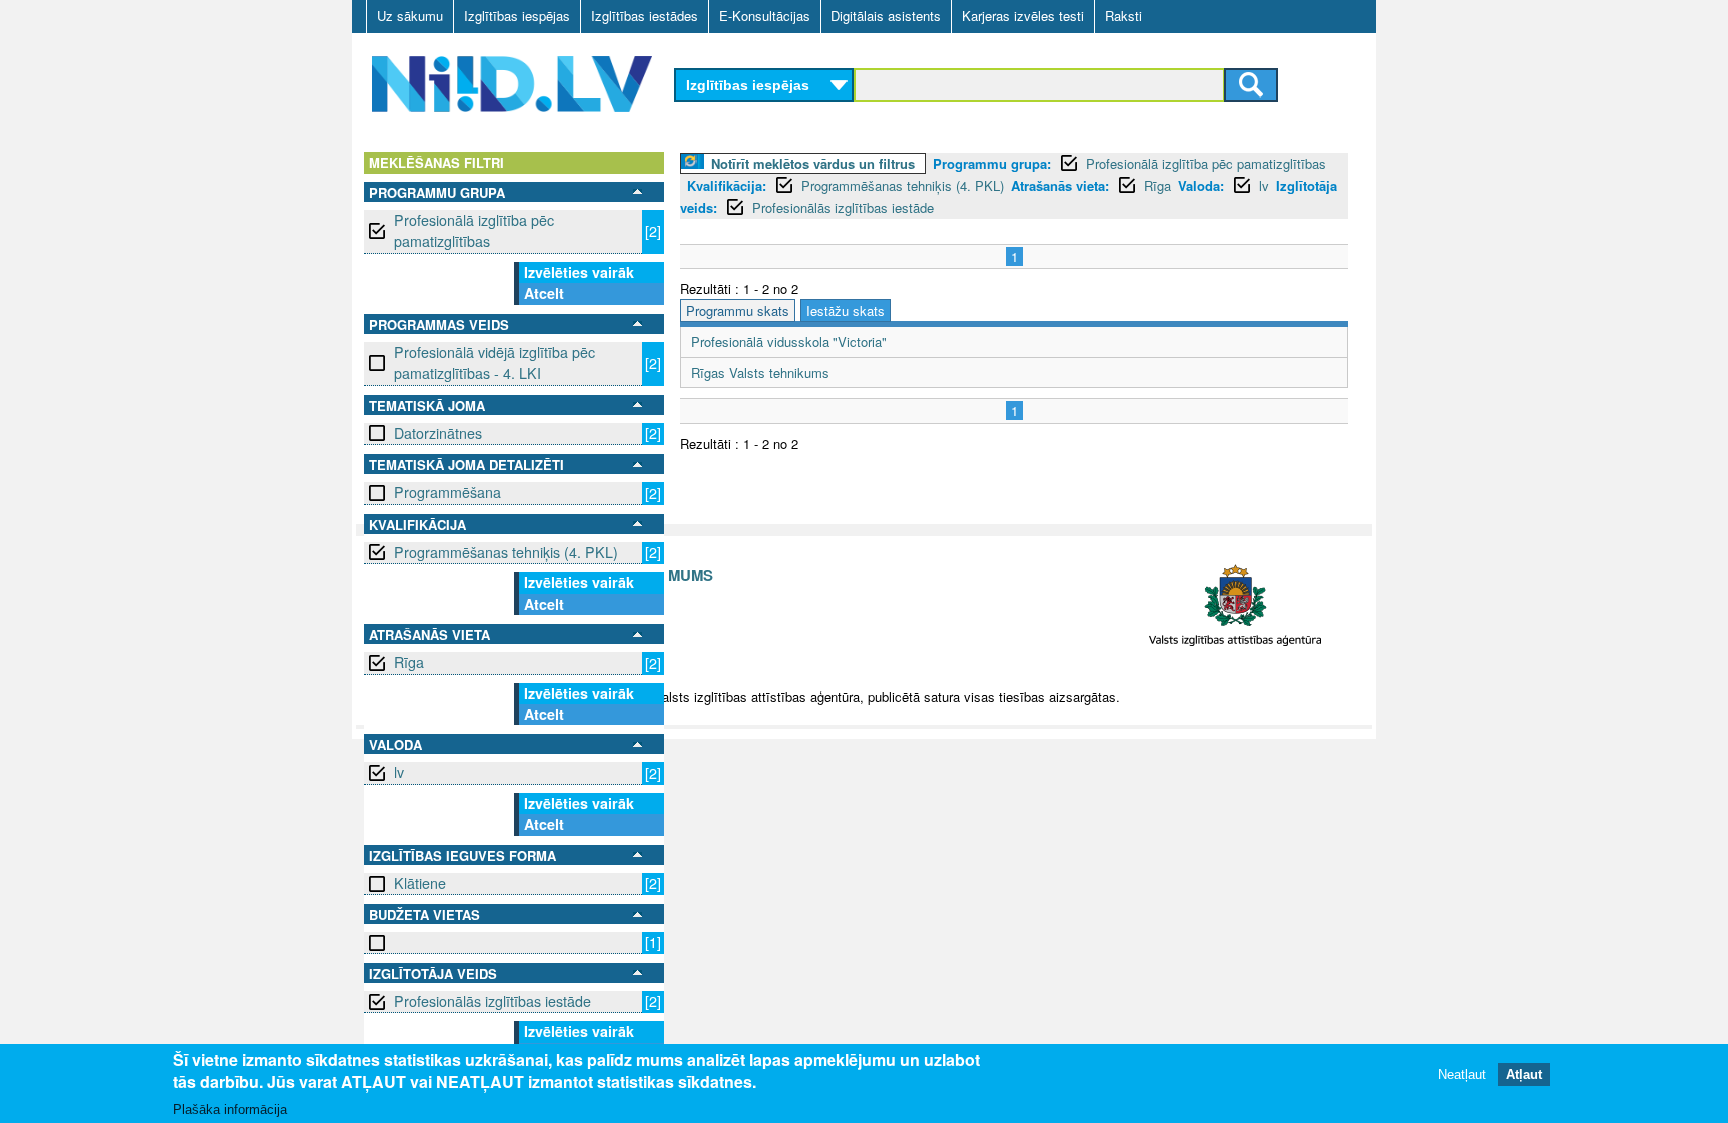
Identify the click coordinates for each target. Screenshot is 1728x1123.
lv (399, 772)
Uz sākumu (410, 15)
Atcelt (544, 293)
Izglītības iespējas (517, 15)
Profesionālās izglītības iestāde (492, 1001)
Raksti (1123, 15)
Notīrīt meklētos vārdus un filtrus (813, 163)
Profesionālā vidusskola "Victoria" (789, 341)
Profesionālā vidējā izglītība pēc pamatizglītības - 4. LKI (494, 362)
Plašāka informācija (230, 1109)
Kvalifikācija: (726, 185)
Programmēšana (447, 492)
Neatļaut (1462, 1075)
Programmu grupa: (992, 163)
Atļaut (1524, 1075)
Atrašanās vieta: (1060, 185)
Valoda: (1201, 185)
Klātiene (420, 883)
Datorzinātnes (438, 433)
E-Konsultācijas (764, 15)
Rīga (409, 662)
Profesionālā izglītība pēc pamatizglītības (474, 230)
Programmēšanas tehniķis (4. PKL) (506, 552)
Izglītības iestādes (644, 15)
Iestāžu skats (845, 310)
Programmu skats (737, 310)
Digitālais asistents (886, 15)
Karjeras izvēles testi (1023, 15)
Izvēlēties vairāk (579, 272)
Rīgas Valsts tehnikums (760, 372)
